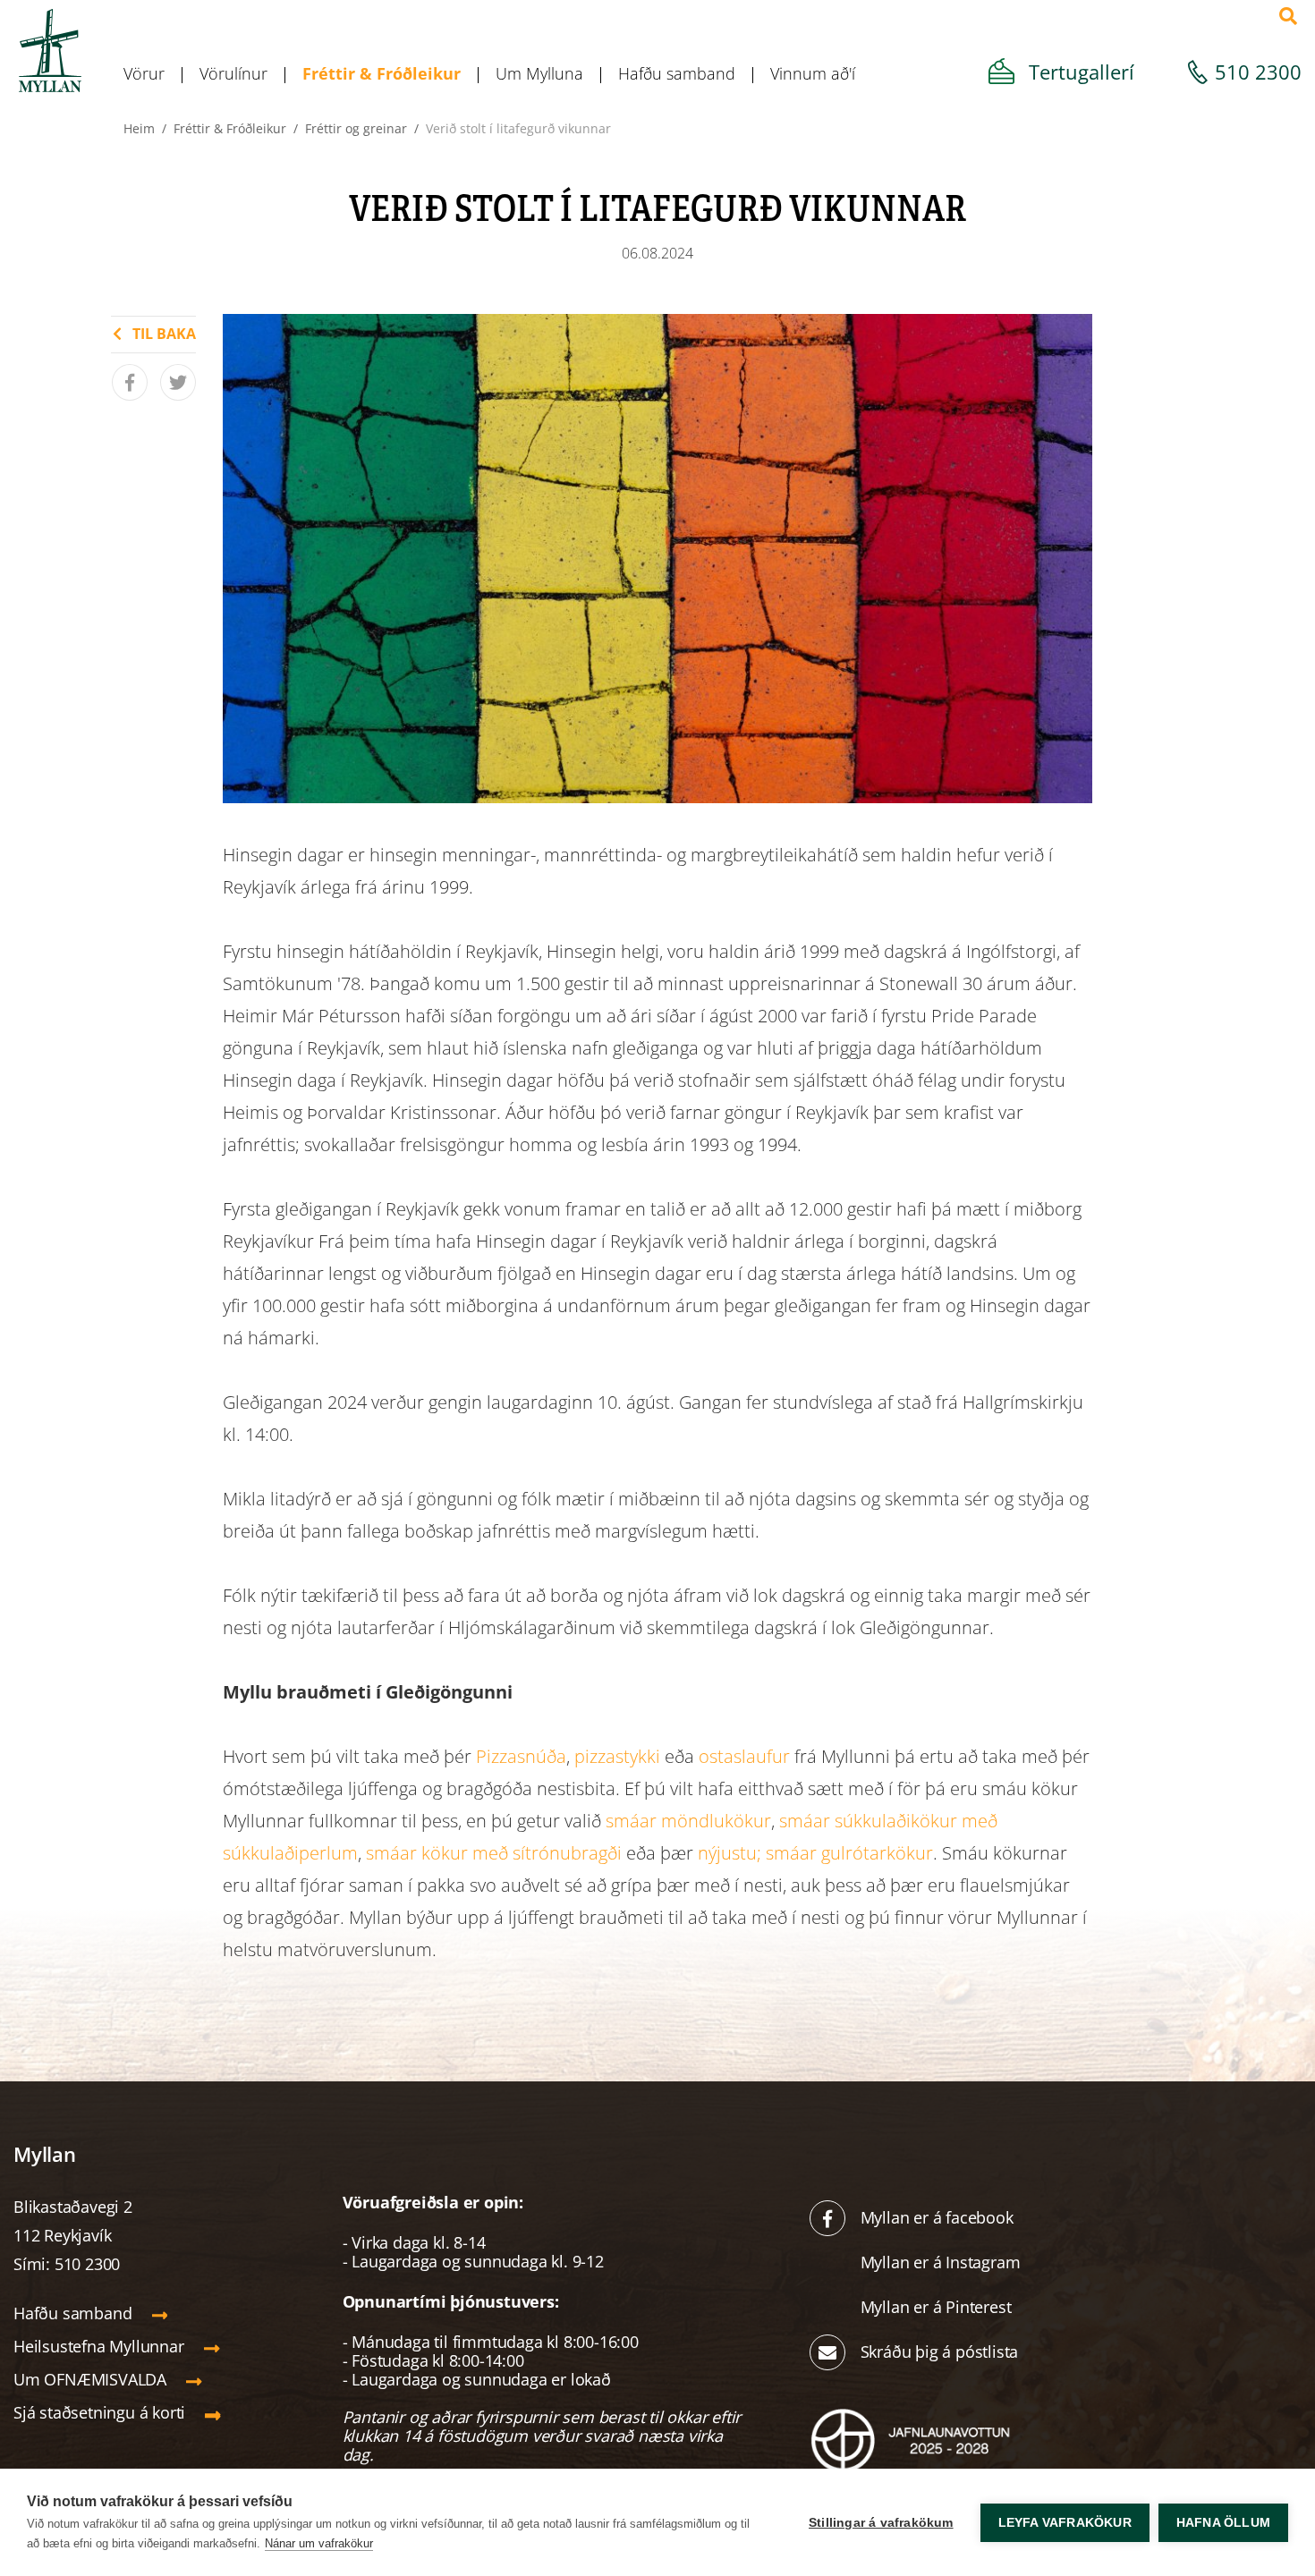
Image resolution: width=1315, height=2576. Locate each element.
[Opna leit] (1288, 16)
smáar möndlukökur (688, 1821)
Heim (139, 128)
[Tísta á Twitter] (178, 382)
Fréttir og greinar (356, 128)
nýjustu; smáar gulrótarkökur (815, 1853)
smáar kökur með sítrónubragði (494, 1853)
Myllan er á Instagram (943, 2262)
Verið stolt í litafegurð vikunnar (518, 128)
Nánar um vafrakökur (319, 2543)
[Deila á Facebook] (130, 382)
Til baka (164, 334)
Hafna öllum (1223, 2523)
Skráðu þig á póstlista (940, 2351)
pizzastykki (617, 1756)
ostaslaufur (744, 1756)
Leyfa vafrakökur (1065, 2523)
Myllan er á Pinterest (938, 2307)
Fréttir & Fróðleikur (230, 128)
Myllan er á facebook (937, 2217)
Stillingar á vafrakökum (881, 2523)
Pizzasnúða (521, 1756)
